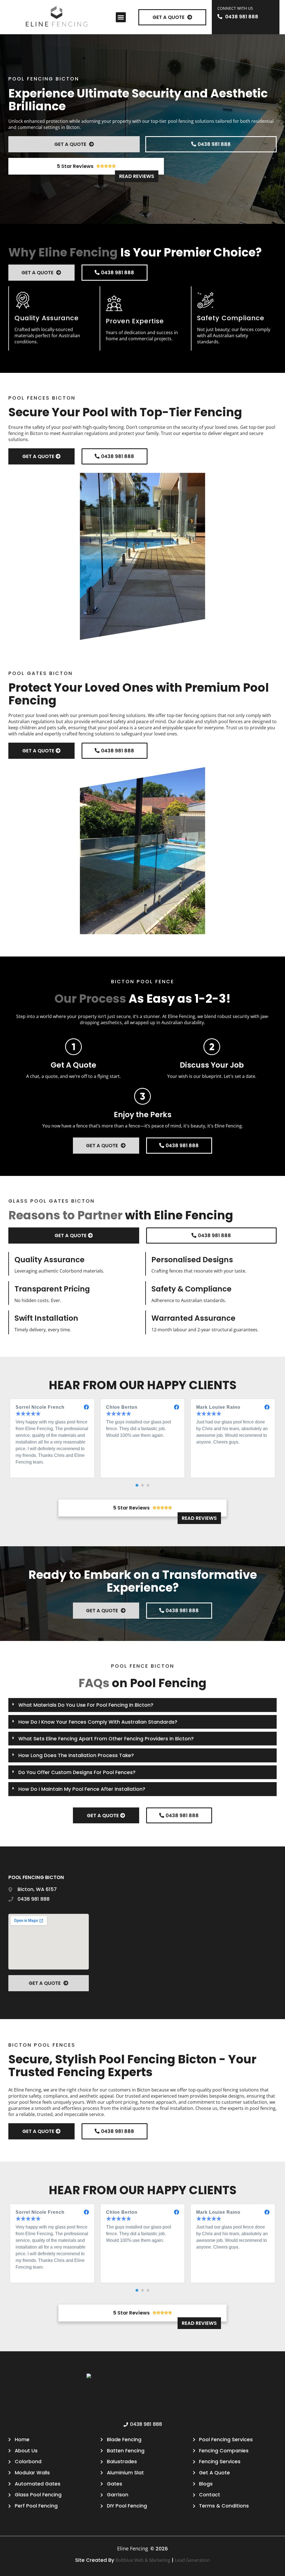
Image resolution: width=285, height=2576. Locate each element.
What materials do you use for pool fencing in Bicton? (86, 1705)
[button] (121, 17)
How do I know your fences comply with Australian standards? (98, 1722)
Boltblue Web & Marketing (143, 2560)
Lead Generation (192, 2560)
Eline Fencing (133, 2548)
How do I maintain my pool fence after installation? (82, 1789)
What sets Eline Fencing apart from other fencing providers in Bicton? (106, 1739)
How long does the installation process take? (76, 1755)
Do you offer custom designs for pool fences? (77, 1772)
